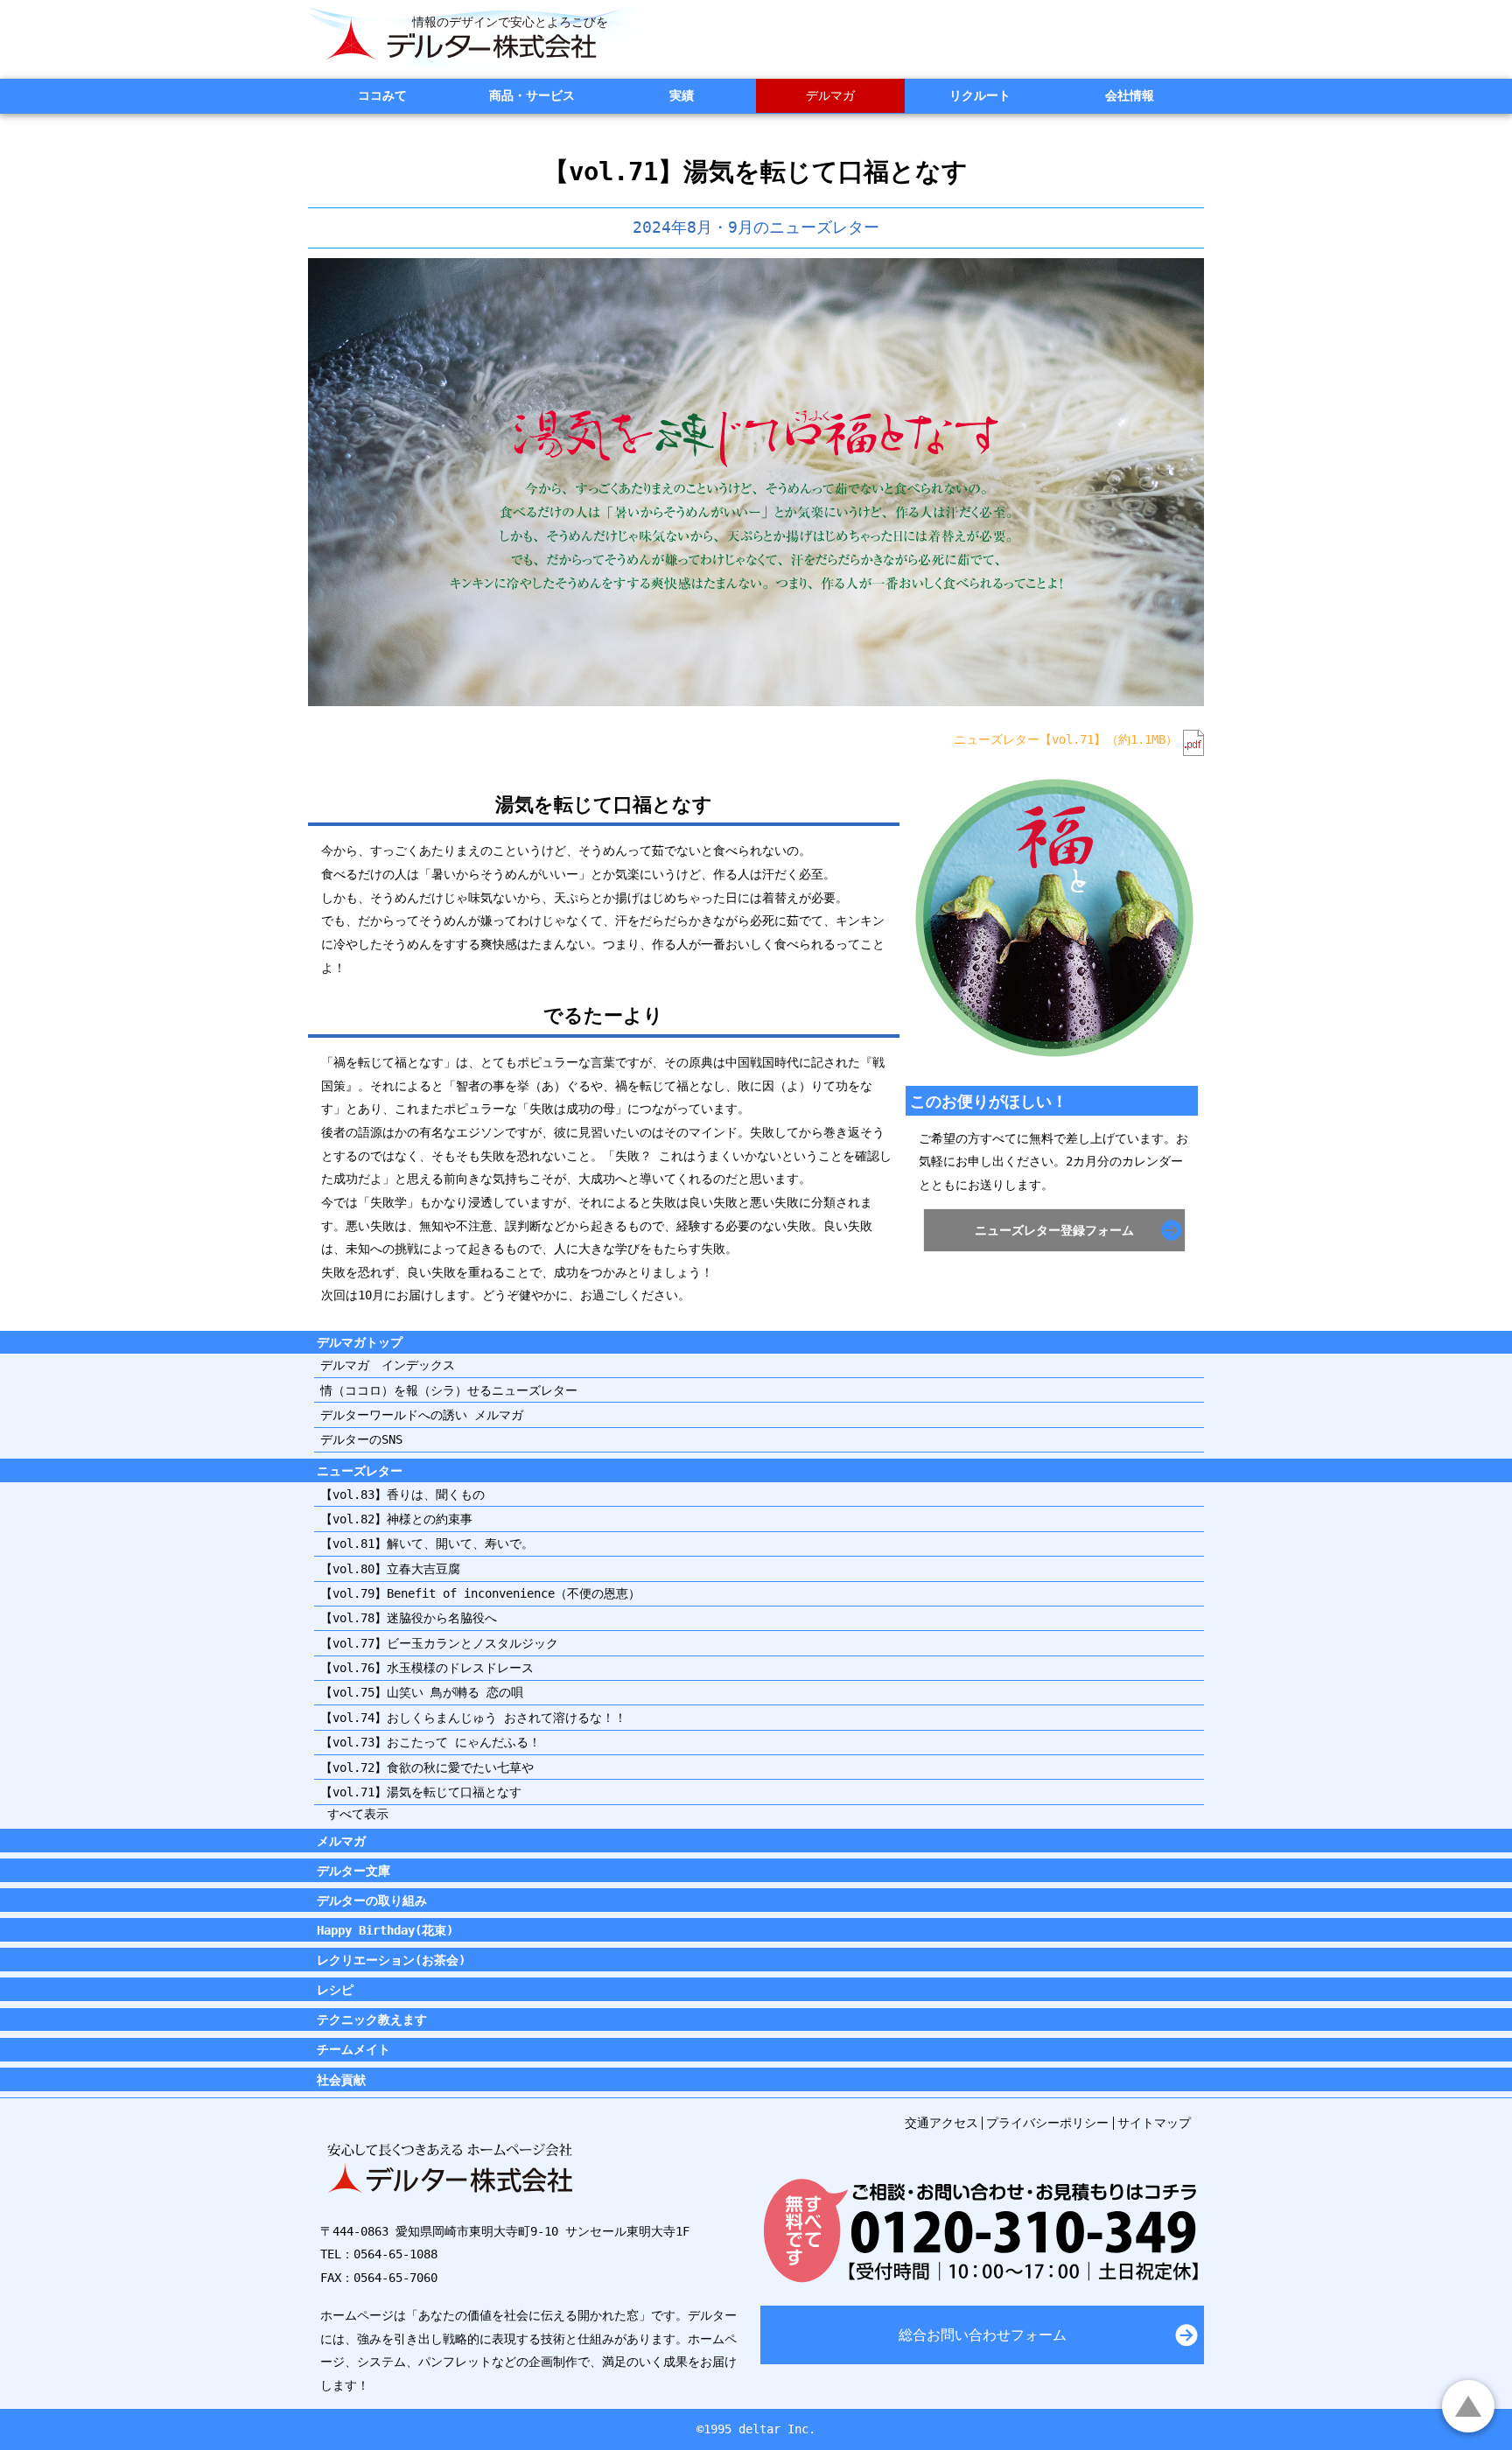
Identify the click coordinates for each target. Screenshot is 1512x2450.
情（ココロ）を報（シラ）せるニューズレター (449, 1390)
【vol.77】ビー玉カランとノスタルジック (439, 1643)
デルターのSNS (361, 1439)
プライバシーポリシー (1047, 2123)
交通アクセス (941, 2123)
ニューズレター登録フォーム (1054, 1230)
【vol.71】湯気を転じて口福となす (421, 1792)
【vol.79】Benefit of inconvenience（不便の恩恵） (480, 1593)
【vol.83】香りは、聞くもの (402, 1494)
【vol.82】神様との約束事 (396, 1519)
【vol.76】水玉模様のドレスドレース (427, 1668)
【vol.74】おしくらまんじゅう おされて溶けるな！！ (473, 1718)
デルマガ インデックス (388, 1365)
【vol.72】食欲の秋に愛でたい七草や (427, 1767)
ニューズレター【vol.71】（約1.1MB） (1066, 739)
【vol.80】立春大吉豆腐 (390, 1569)
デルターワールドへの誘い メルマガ (422, 1415)
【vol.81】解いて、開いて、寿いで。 (427, 1543)
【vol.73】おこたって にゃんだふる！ (430, 1742)
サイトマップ (1154, 2123)
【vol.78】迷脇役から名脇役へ (409, 1618)
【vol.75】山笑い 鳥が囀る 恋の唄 (422, 1692)
